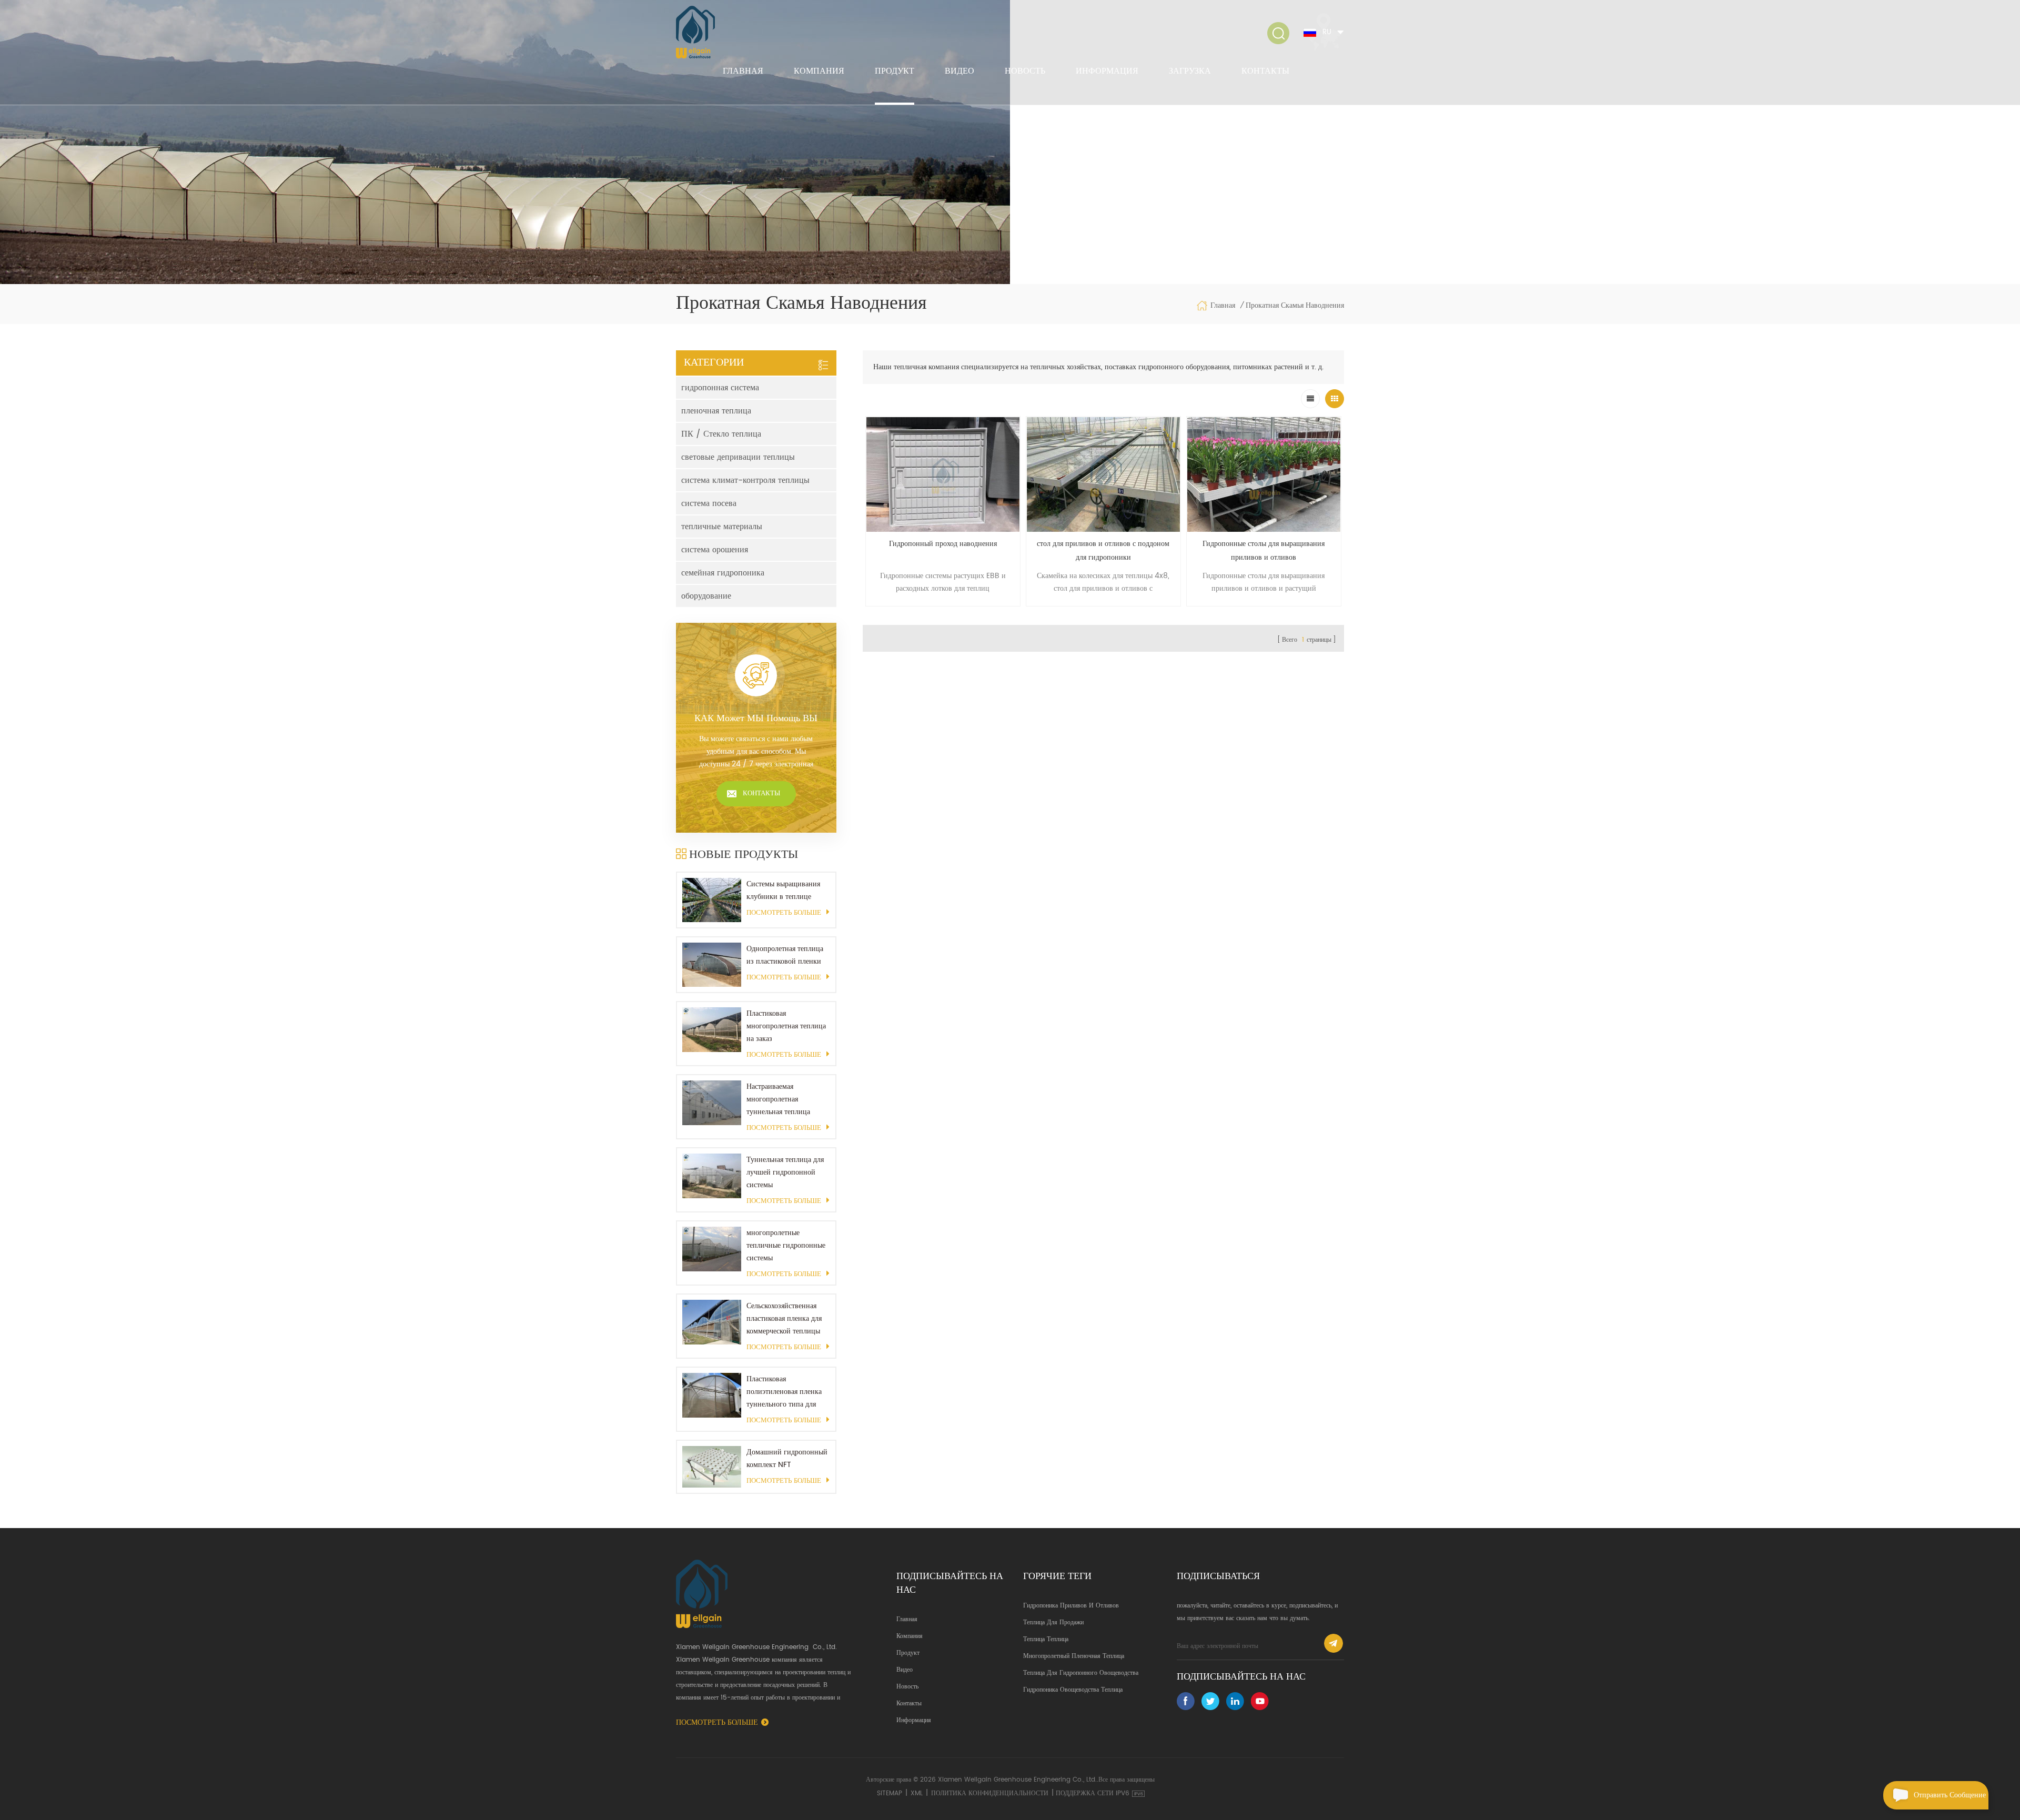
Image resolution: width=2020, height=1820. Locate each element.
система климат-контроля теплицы (745, 480)
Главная (743, 71)
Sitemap (890, 1793)
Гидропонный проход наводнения (943, 544)
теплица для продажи (1053, 1622)
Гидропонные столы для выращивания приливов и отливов (1264, 550)
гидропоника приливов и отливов (1071, 1606)
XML (917, 1793)
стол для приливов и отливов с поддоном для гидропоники (1103, 550)
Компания (819, 71)
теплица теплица (1046, 1639)
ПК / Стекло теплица (721, 434)
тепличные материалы (722, 527)
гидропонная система (720, 388)
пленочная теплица (716, 411)
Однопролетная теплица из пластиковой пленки (785, 955)
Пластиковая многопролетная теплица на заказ (786, 1026)
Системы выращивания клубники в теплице (783, 890)
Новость (1025, 71)
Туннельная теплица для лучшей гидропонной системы (785, 1172)
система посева (709, 503)
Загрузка (1190, 71)
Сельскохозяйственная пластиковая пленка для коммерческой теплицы (784, 1318)
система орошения (715, 550)
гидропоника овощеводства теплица (1073, 1690)
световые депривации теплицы (738, 457)
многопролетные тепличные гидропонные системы (786, 1245)
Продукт (895, 71)
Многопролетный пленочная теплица (1074, 1656)
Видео (959, 71)
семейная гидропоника (723, 573)
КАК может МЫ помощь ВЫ (756, 719)
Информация (1107, 71)
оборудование (706, 596)
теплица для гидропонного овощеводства (1081, 1673)
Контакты (1265, 71)
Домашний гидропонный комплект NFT (787, 1458)
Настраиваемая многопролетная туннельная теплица (778, 1099)
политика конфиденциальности (990, 1793)
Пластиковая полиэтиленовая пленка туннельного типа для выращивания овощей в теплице (784, 1392)
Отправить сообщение (1950, 1795)
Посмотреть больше (784, 913)
